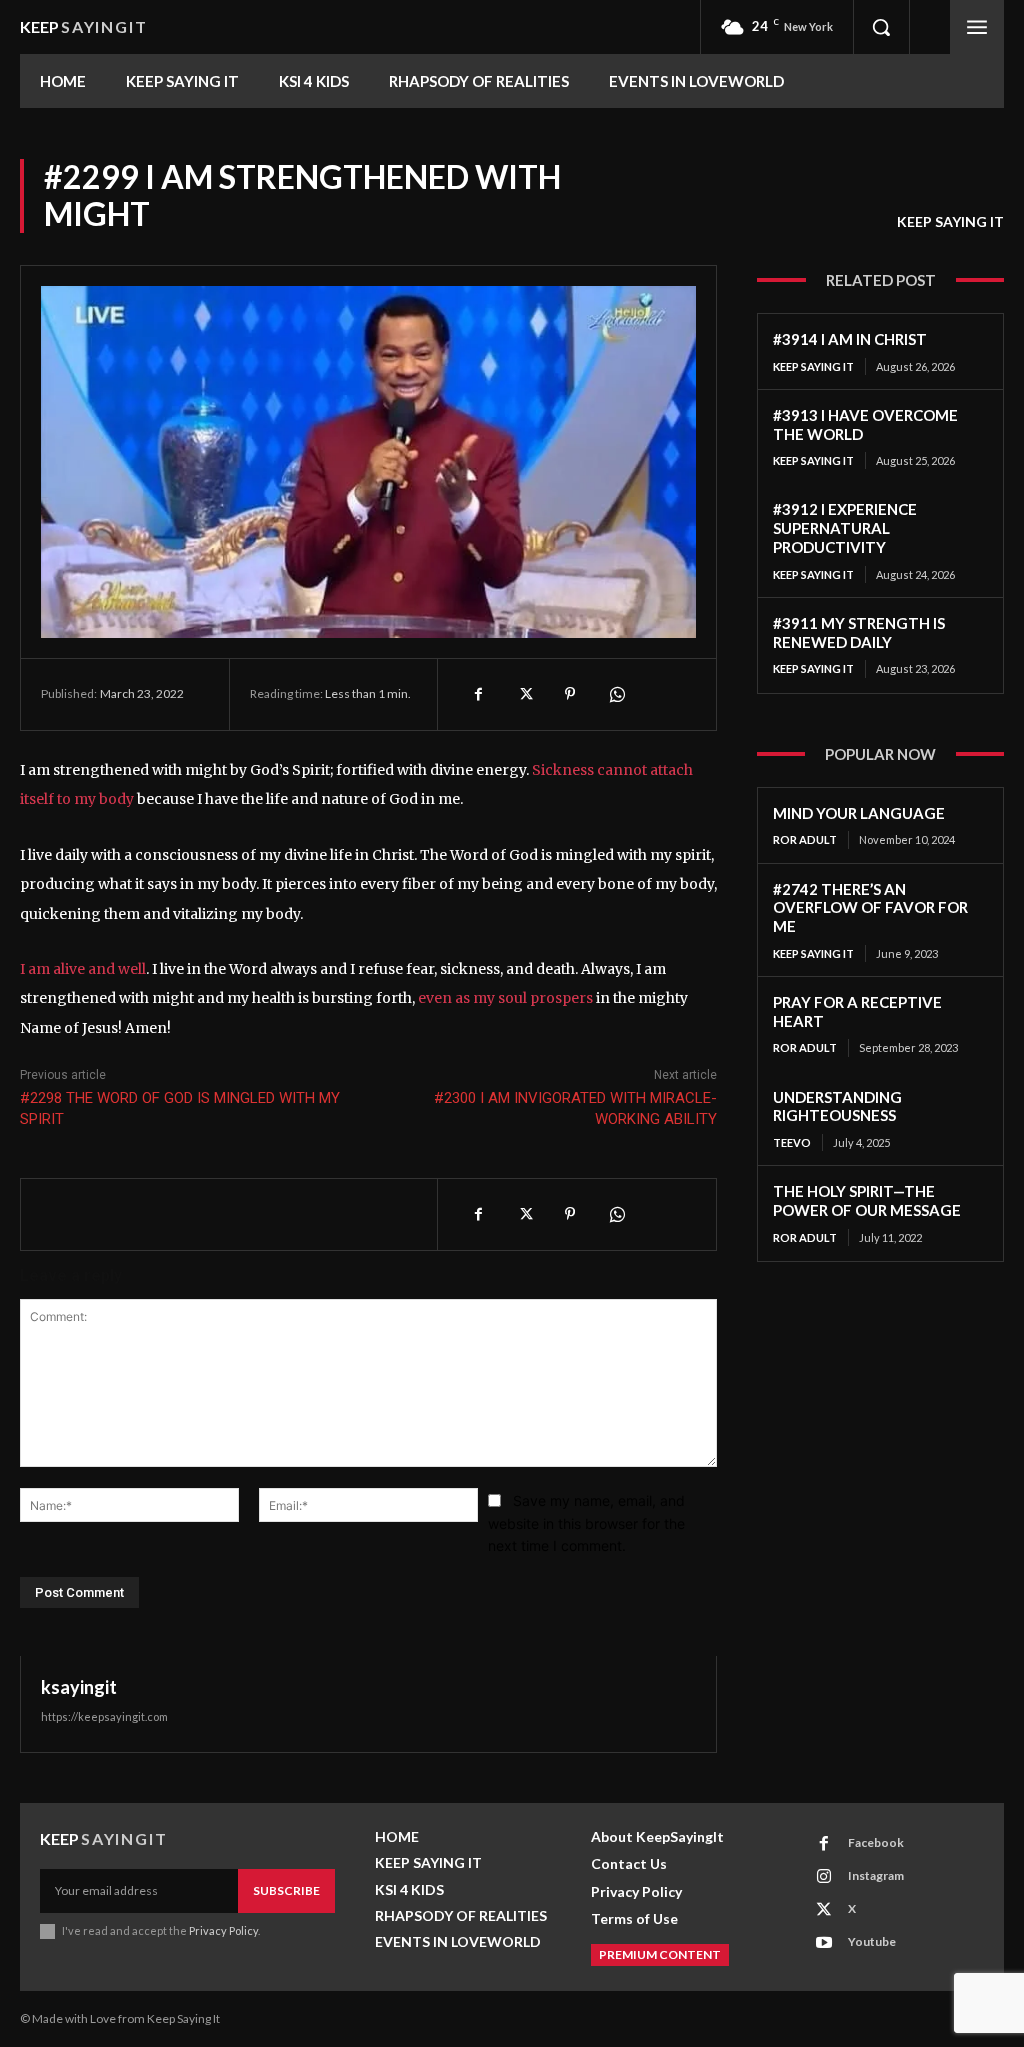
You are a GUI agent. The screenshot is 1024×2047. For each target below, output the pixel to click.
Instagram (876, 1875)
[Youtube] (824, 1943)
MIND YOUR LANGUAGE (859, 813)
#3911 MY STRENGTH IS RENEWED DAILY (859, 632)
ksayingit (79, 1687)
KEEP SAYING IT (950, 221)
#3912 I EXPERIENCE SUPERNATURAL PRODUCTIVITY (845, 528)
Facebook (876, 1842)
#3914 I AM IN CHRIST (850, 339)
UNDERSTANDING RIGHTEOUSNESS (837, 1106)
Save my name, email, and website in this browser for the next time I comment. (586, 1523)
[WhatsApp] (616, 694)
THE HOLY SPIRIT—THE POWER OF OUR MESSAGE (867, 1200)
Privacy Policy (223, 1930)
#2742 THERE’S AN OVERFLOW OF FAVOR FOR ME (870, 908)
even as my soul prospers (505, 998)
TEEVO (792, 1142)
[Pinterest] (570, 694)
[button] (881, 27)
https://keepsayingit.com (104, 1716)
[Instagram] (824, 1877)
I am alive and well (83, 969)
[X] (524, 694)
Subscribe (286, 1890)
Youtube (872, 1941)
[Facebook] (478, 694)
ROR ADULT (805, 839)
